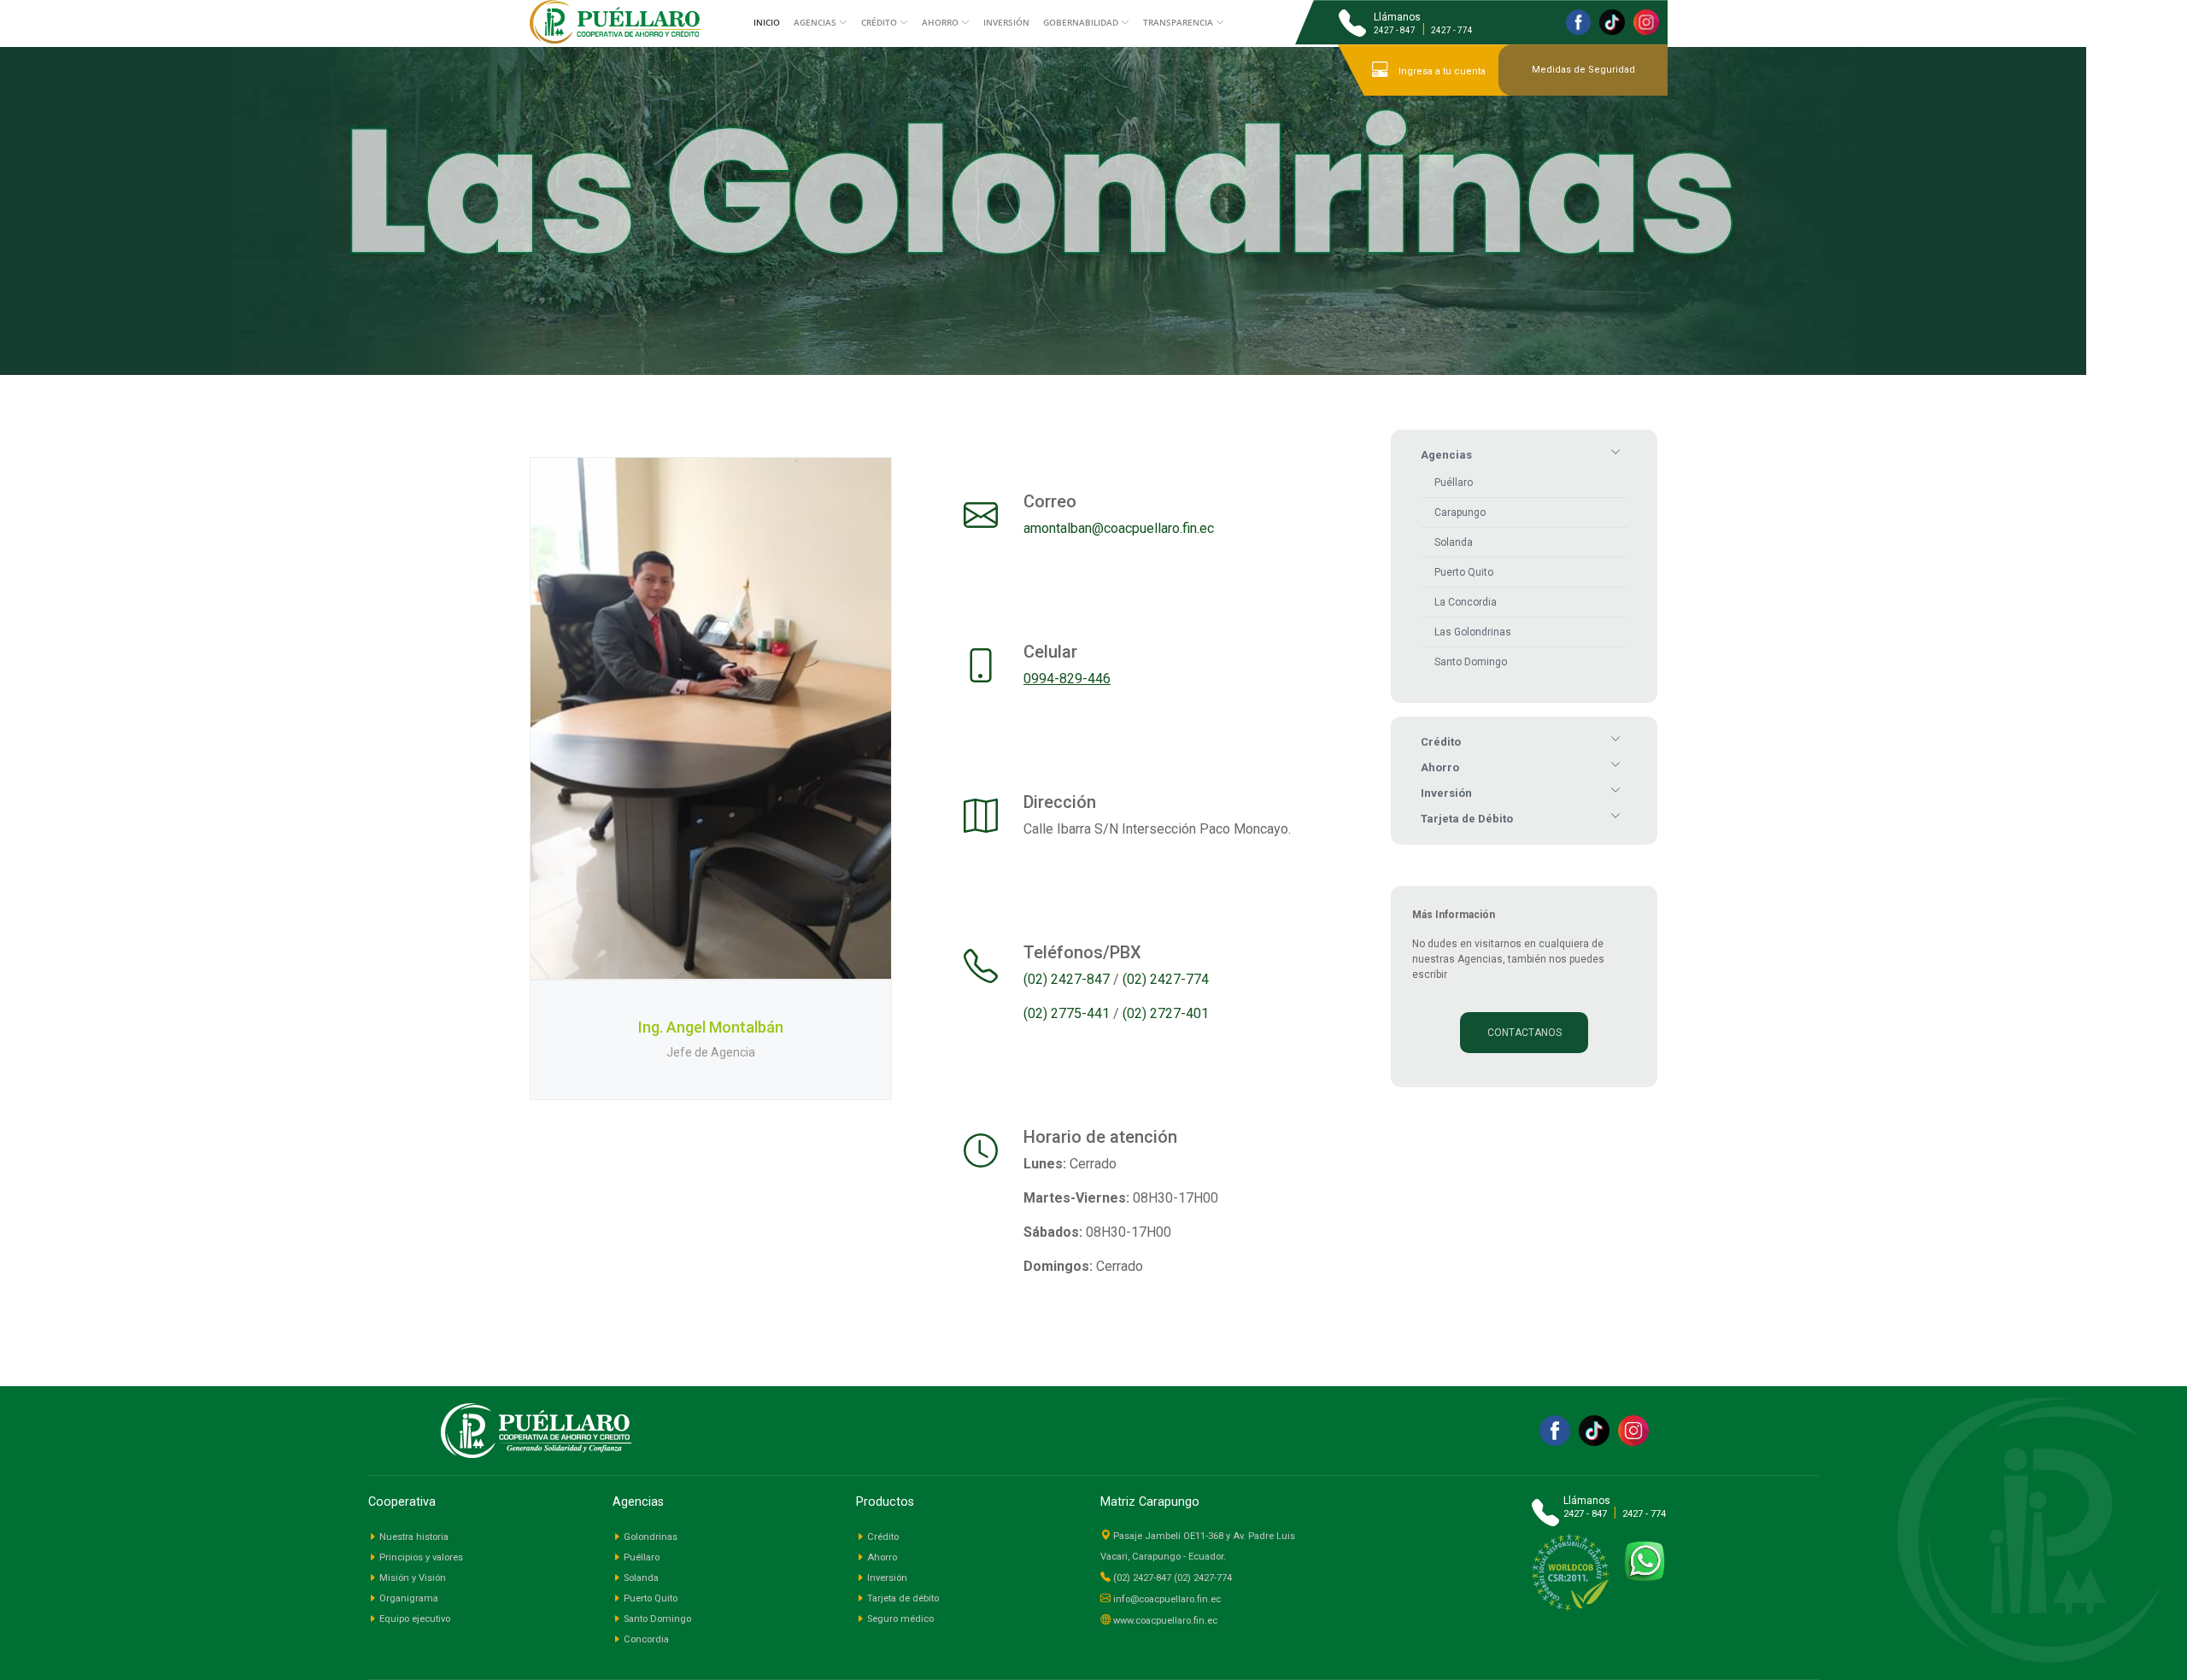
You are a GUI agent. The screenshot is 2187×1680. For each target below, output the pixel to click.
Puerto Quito (1464, 572)
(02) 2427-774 (1166, 979)
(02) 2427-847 (1067, 979)
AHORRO (940, 22)
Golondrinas (651, 1537)
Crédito (883, 1537)
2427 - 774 (1452, 30)
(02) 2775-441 (1067, 1013)
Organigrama (409, 1598)
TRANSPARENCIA (1178, 22)
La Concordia (1466, 602)
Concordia (646, 1639)
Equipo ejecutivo (415, 1619)
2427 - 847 (1395, 30)
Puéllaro (1454, 483)
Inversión (887, 1578)
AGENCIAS (815, 22)
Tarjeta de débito (903, 1598)
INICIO (767, 22)
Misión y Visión (413, 1578)
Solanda (1454, 542)
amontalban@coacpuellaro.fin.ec (1119, 528)
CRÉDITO (879, 22)
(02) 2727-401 (1166, 1013)
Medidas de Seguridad (1583, 70)
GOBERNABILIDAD (1081, 22)
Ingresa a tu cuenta (1441, 71)
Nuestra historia (414, 1537)
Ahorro (882, 1557)
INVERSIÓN (1006, 22)
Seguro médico (900, 1619)
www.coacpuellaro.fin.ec (1165, 1621)
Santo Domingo (1471, 662)
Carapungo (1460, 512)
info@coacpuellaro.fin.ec (1167, 1599)
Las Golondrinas (1473, 632)
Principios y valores (421, 1557)
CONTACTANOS (1524, 1033)
